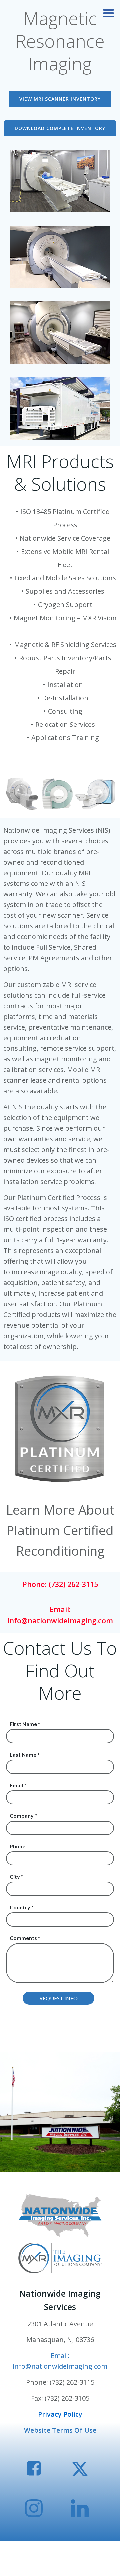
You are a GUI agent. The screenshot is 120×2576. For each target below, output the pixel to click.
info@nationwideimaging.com (60, 1620)
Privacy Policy (60, 2414)
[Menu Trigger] (108, 12)
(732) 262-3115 (73, 1584)
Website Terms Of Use (60, 2430)
